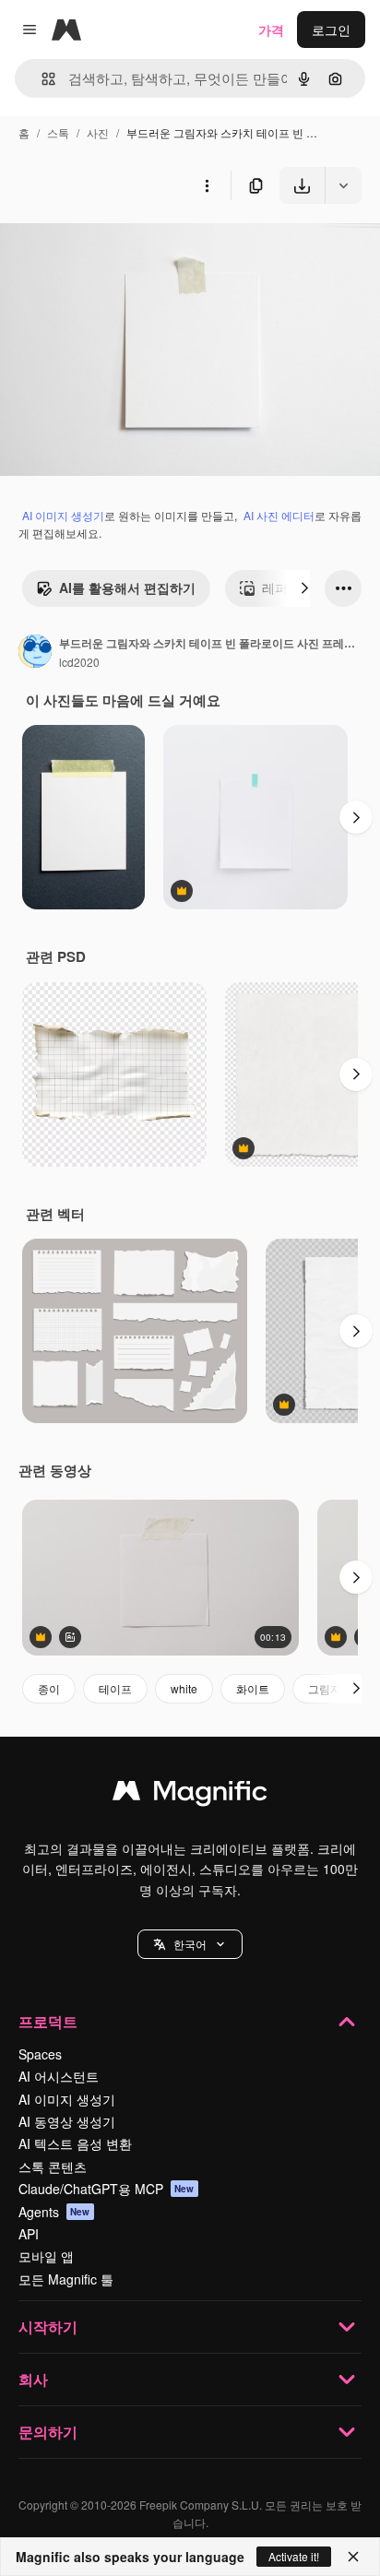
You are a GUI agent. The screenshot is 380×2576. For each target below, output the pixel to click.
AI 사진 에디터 (279, 515)
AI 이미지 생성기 (63, 515)
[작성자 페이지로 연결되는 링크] (35, 653)
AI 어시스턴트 (59, 2076)
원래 (106, 247)
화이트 (253, 1688)
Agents (54, 2212)
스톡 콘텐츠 (53, 2166)
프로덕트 (48, 2021)
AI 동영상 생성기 (67, 2121)
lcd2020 (79, 662)
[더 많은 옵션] (207, 185)
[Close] (353, 2557)
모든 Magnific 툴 (66, 2279)
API (29, 2234)
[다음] (304, 588)
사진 (98, 132)
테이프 (115, 1688)
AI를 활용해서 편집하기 (127, 588)
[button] (190, 1944)
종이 (49, 1688)
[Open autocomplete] (41, 79)
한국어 (190, 1944)
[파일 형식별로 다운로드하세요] (343, 185)
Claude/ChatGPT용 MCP (107, 2189)
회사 (33, 2379)
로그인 (331, 30)
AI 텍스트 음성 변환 (75, 2143)
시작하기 (48, 2327)
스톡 (58, 132)
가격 (271, 30)
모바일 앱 (46, 2256)
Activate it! (294, 2556)
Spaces (40, 2054)
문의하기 (48, 2432)
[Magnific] (190, 1795)
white (184, 1688)
